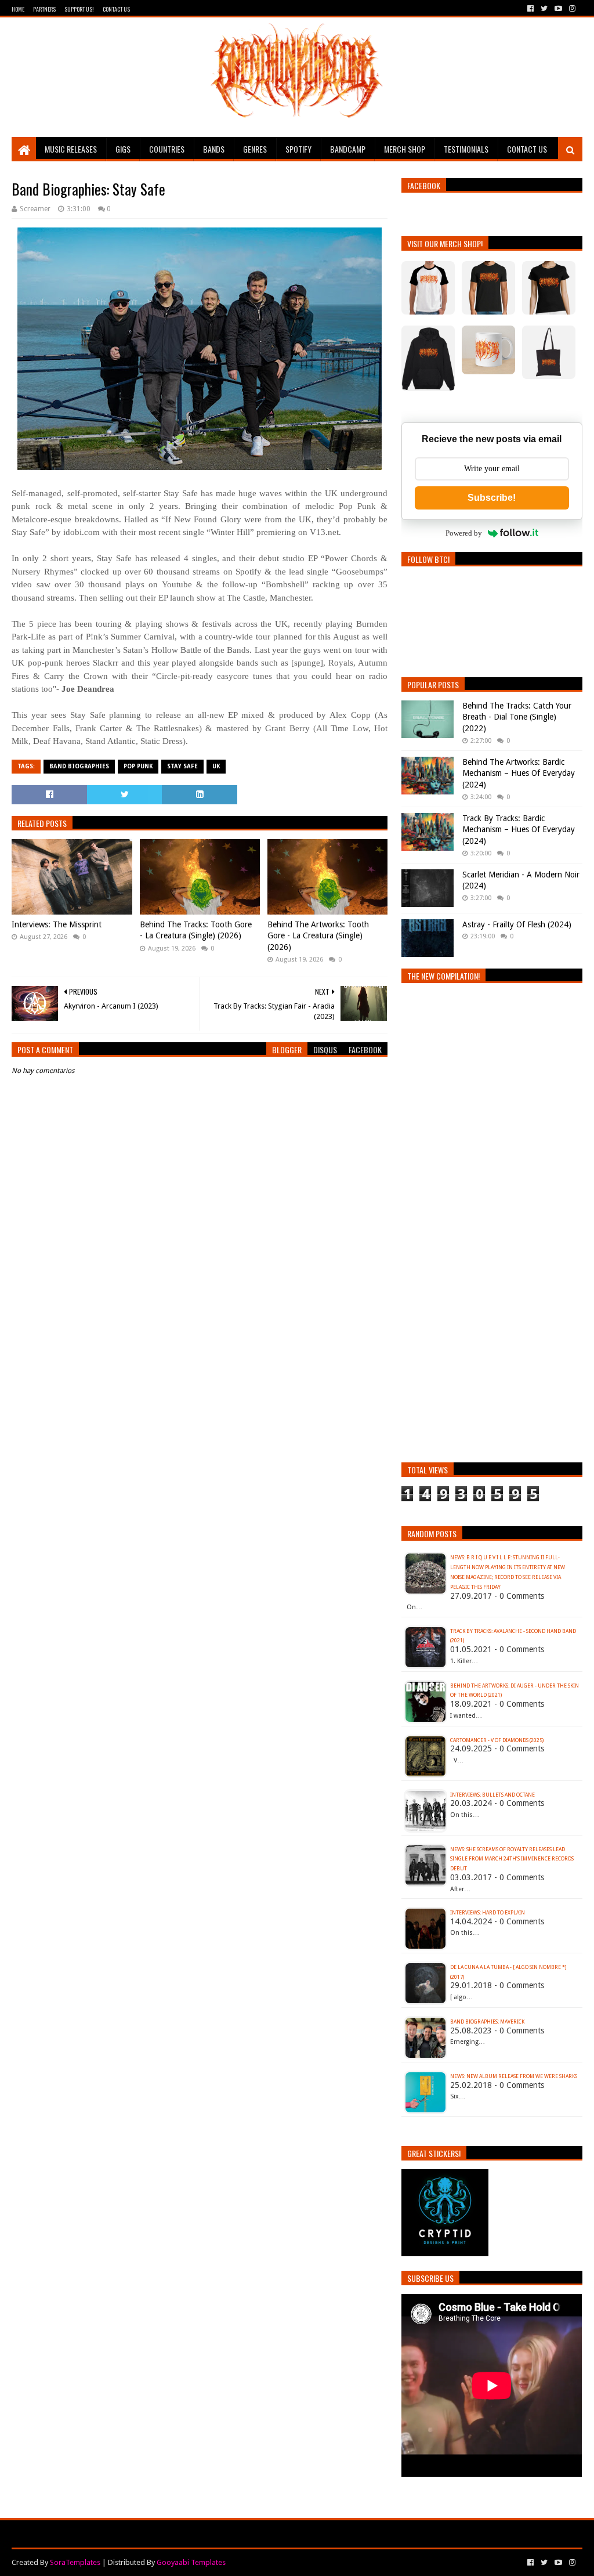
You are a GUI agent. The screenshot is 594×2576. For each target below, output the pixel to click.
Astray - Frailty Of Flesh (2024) (517, 924)
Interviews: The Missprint (57, 924)
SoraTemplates (75, 2562)
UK (216, 766)
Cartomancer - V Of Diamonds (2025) (497, 1740)
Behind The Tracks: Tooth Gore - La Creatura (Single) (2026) (196, 930)
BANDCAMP (348, 149)
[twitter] (544, 9)
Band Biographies (79, 766)
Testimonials (466, 149)
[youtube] (558, 9)
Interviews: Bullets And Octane (492, 1795)
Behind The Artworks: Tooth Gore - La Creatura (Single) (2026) (318, 936)
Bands (214, 149)
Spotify (298, 149)
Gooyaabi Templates (191, 2562)
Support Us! (79, 9)
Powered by (464, 533)
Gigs (123, 149)
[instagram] (571, 9)
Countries (167, 149)
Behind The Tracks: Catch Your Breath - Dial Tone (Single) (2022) (517, 717)
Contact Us (116, 9)
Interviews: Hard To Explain (488, 1913)
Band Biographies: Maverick (487, 2022)
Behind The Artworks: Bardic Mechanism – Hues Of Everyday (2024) (519, 773)
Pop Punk (138, 766)
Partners (44, 9)
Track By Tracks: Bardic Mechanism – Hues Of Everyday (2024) (519, 830)
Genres (255, 149)
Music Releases (71, 149)
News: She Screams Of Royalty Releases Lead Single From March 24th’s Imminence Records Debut (512, 1859)
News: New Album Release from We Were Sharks (514, 2076)
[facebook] (530, 9)
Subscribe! (492, 498)
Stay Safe (182, 766)
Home (18, 9)
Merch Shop (405, 149)
